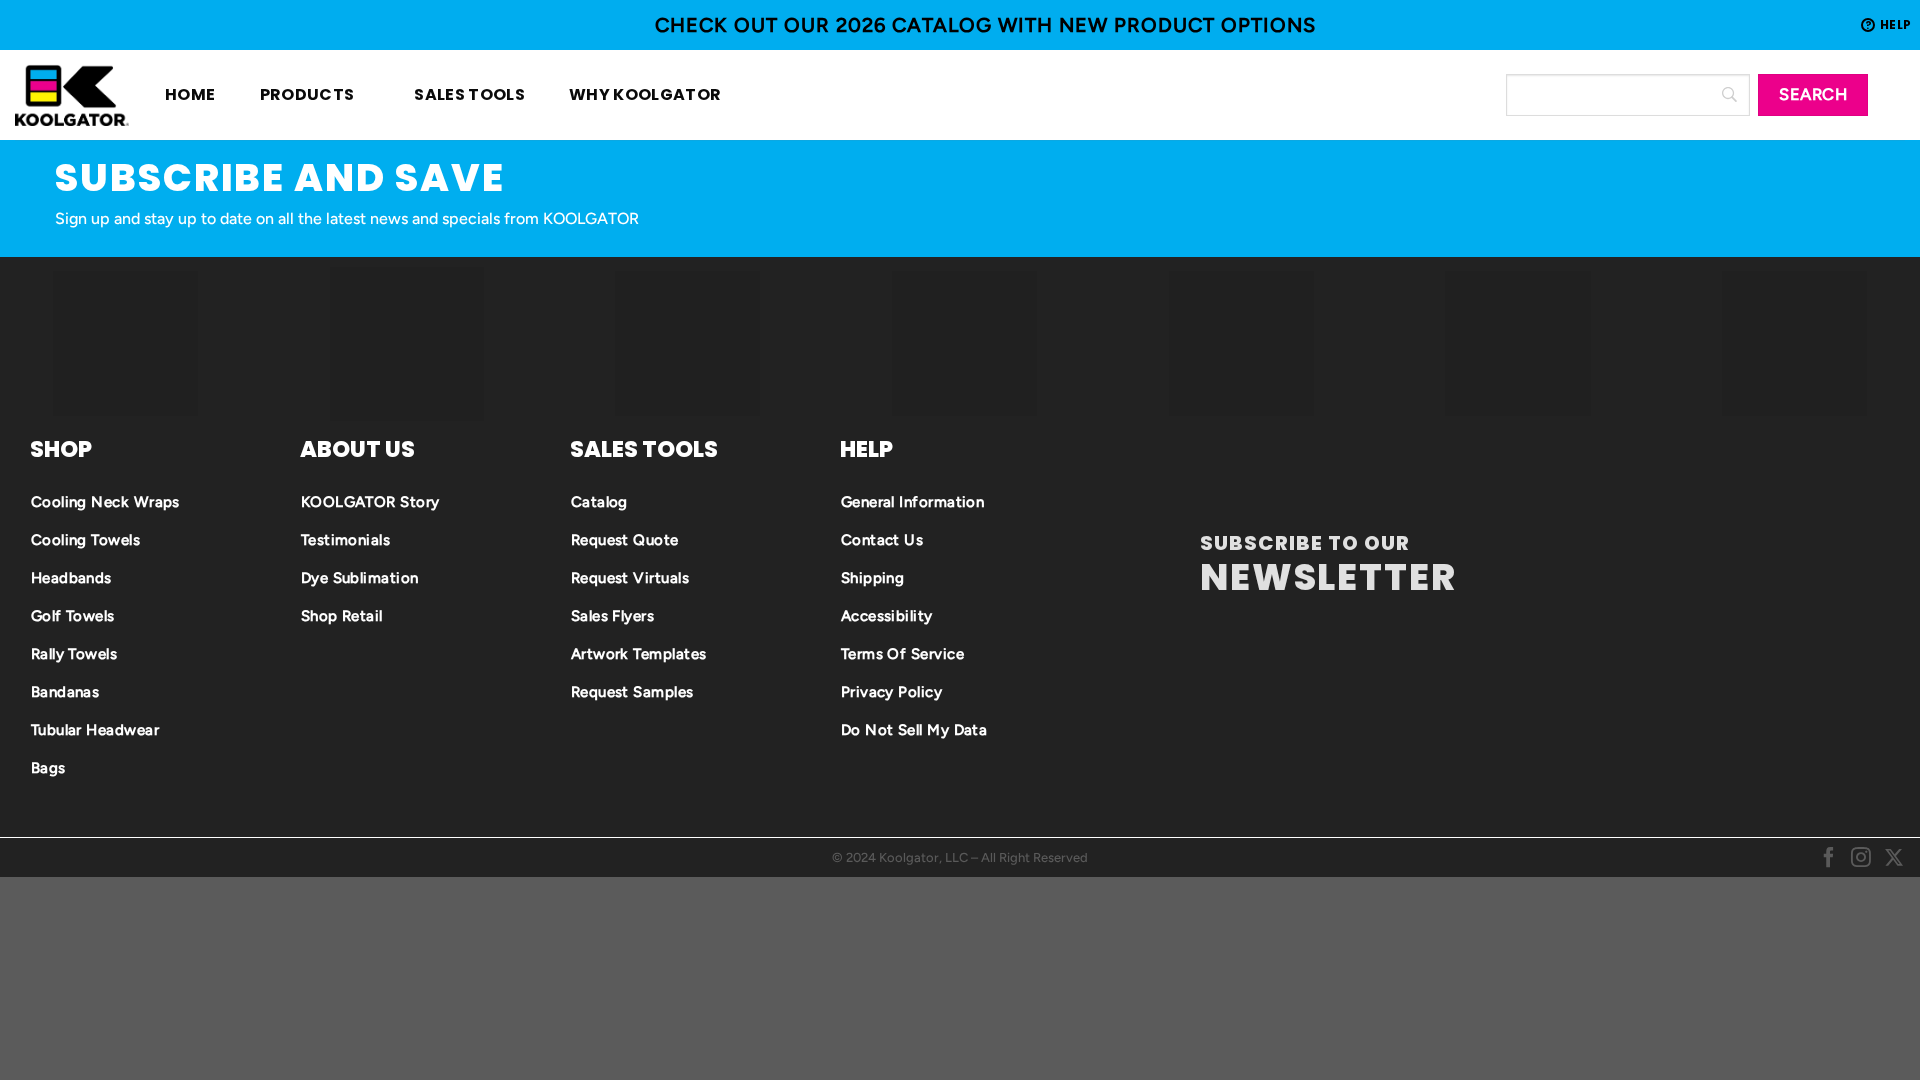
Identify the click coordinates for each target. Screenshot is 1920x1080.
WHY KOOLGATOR (633, 94)
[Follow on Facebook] (1829, 857)
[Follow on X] (1894, 857)
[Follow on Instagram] (1861, 857)
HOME (190, 94)
